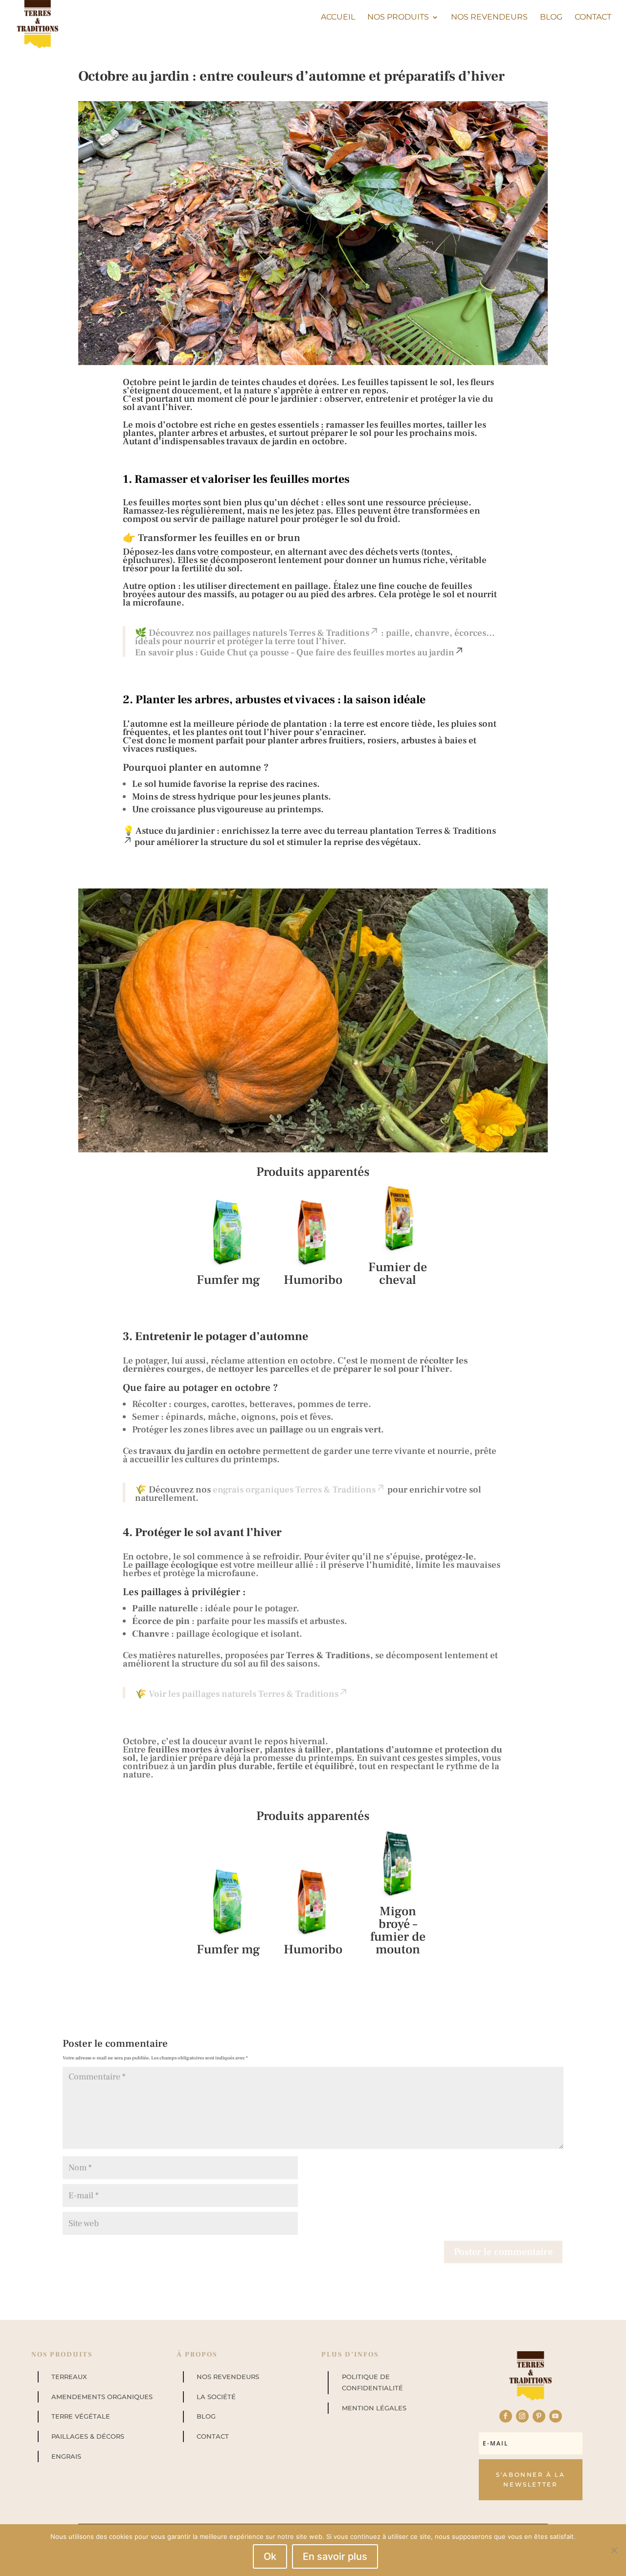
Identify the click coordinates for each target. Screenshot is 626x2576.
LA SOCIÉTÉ (216, 2397)
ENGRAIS (66, 2456)
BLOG (206, 2416)
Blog (551, 18)
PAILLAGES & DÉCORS (88, 2436)
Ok (270, 2556)
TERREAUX (69, 2377)
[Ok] (614, 2550)
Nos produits (398, 18)
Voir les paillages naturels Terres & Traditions (244, 1694)
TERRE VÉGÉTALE (81, 2416)
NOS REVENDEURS (228, 2377)
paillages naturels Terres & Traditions (291, 633)
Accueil (338, 18)
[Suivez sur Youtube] (556, 2416)
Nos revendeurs (489, 18)
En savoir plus (335, 2556)
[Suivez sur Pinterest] (539, 2416)
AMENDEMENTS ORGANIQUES (102, 2397)
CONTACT (213, 2436)
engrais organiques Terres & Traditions (294, 1490)
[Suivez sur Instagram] (522, 2416)
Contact (593, 18)
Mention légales (374, 2408)
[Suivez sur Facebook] (506, 2416)
